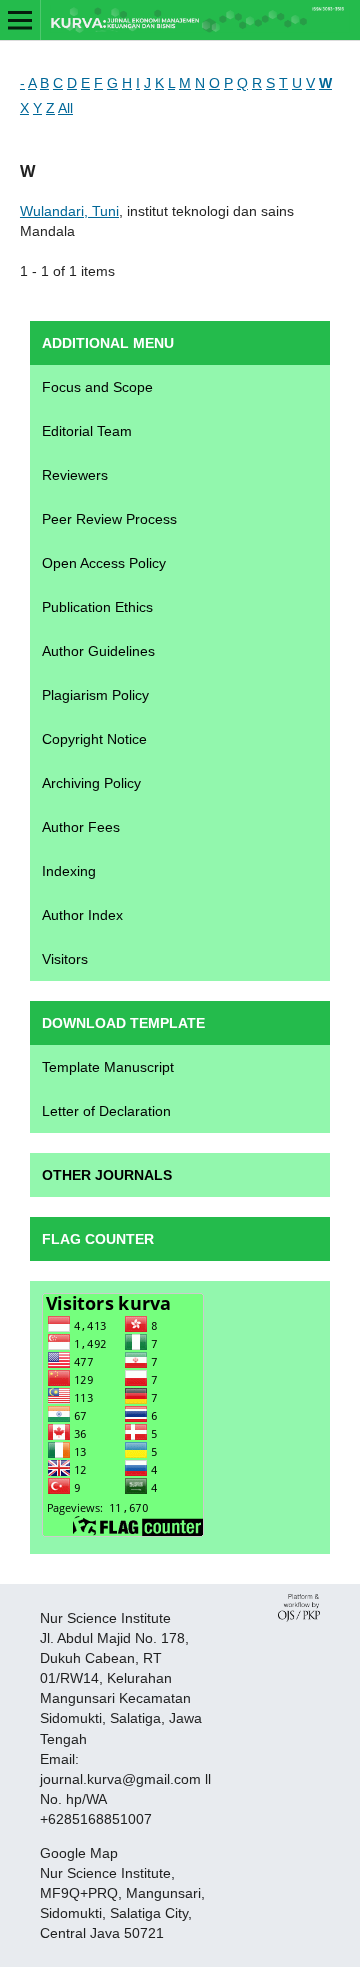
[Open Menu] (20, 20)
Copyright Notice (94, 739)
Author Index (82, 915)
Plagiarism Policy (95, 695)
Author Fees (81, 827)
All (65, 108)
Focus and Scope (97, 387)
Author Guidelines (98, 651)
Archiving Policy (91, 783)
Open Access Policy (104, 563)
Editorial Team (87, 431)
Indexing (69, 871)
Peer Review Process (109, 519)
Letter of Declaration (106, 1111)
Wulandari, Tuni (69, 211)
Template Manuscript (108, 1067)
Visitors (65, 959)
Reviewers (75, 475)
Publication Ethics (97, 607)
